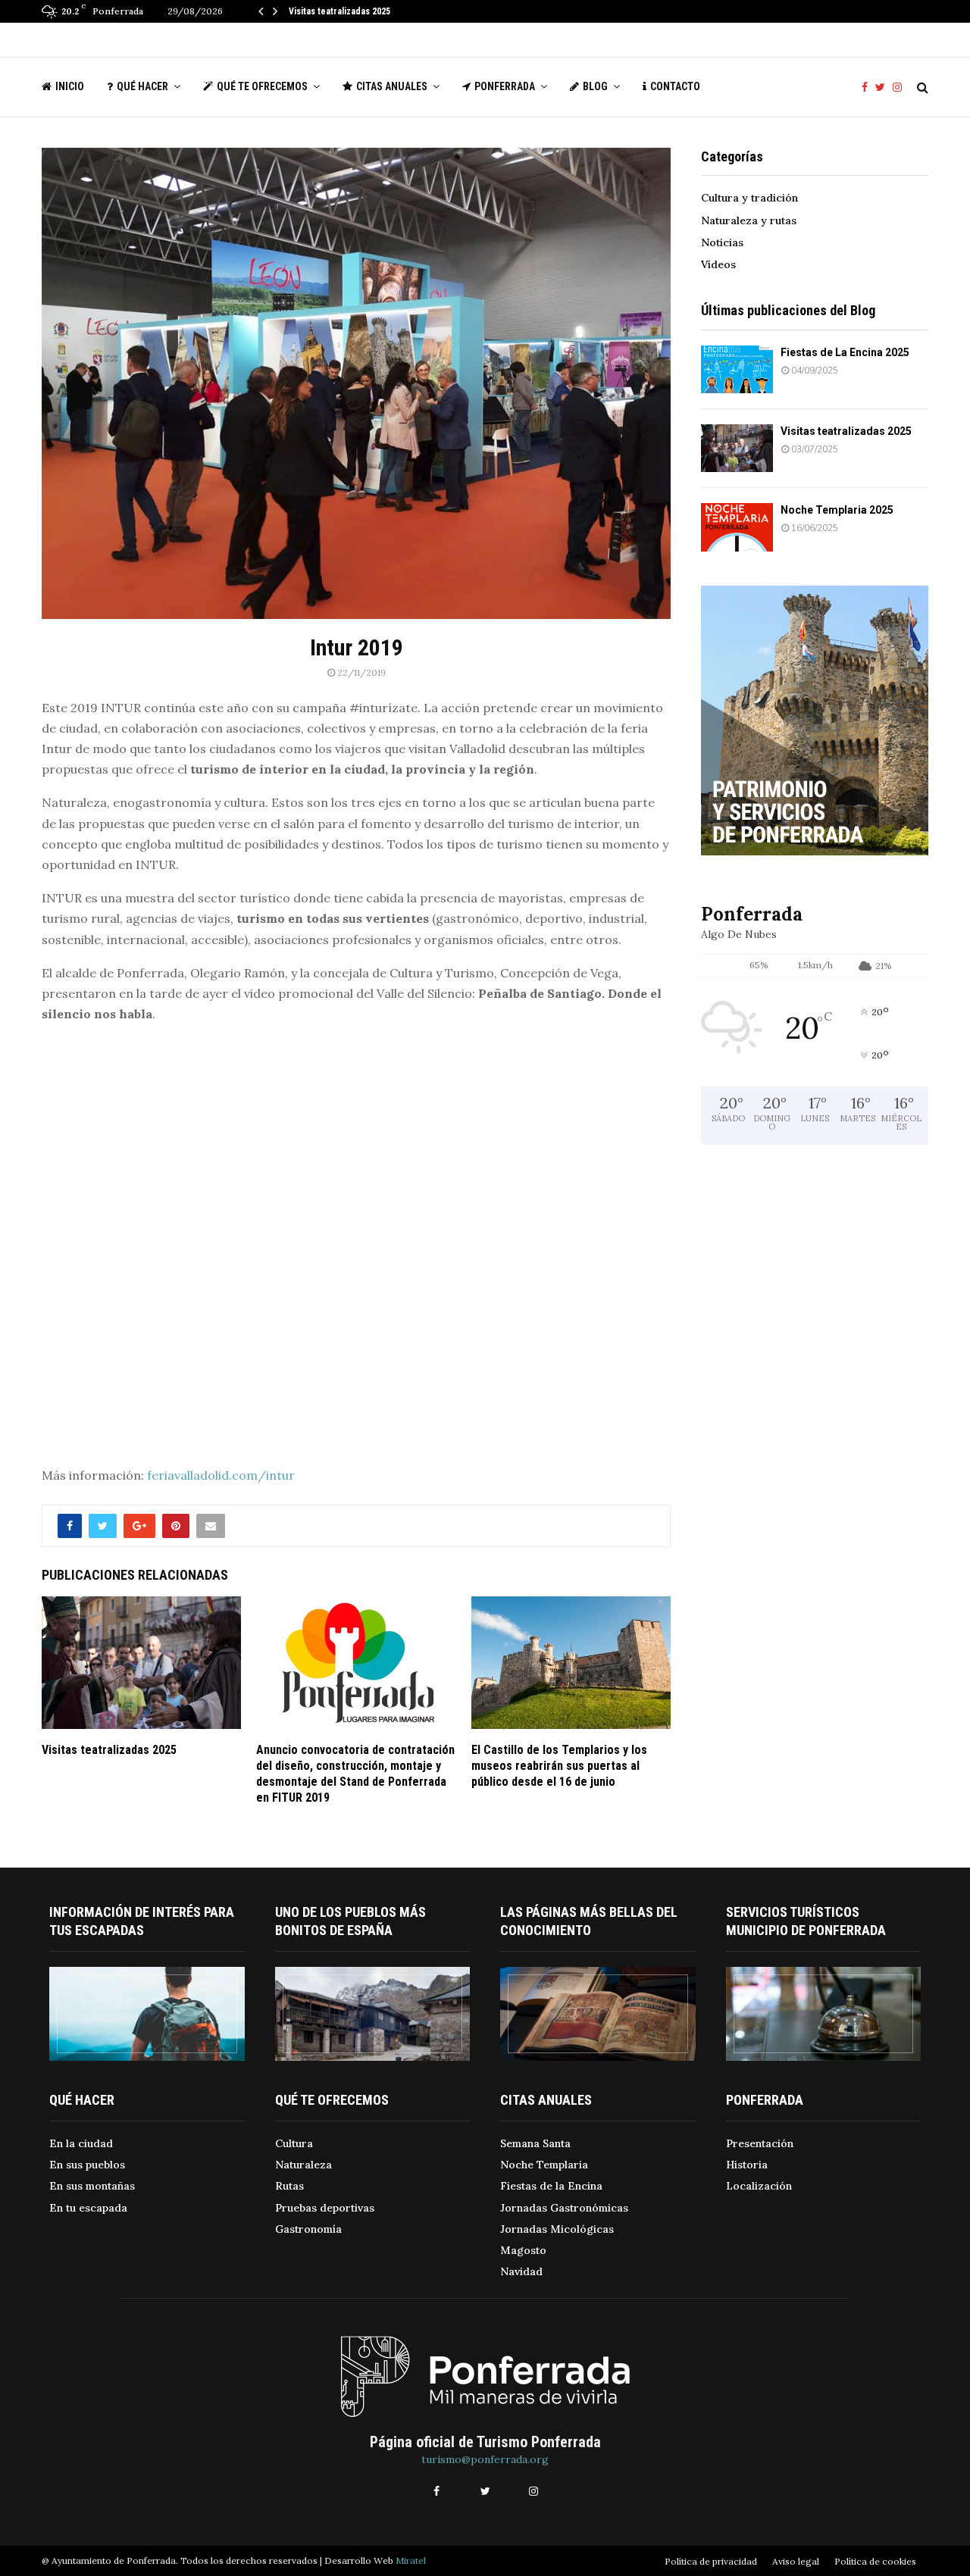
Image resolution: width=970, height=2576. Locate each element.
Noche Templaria (544, 2165)
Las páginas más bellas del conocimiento (589, 1921)
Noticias (722, 242)
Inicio (70, 86)
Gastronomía (308, 2229)
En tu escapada (88, 2208)
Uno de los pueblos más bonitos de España (350, 1921)
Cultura (294, 2143)
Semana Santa (535, 2143)
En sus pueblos (87, 2165)
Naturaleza (304, 2165)
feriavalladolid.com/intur (221, 1475)
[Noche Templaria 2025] (737, 527)
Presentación (760, 2143)
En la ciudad (81, 2143)
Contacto (675, 86)
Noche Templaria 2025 (837, 510)
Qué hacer (142, 86)
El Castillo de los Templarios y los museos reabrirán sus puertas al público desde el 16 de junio (559, 1766)
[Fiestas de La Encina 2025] (737, 369)
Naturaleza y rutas (749, 220)
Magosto (523, 2250)
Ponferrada (505, 86)
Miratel (411, 2560)
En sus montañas (92, 2186)
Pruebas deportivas (325, 2208)
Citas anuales (392, 86)
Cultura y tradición (749, 198)
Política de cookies (875, 2561)
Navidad (521, 2271)
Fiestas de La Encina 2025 (845, 352)
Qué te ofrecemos (262, 86)
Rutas (289, 2186)
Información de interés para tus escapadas (142, 1921)
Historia (747, 2165)
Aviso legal (796, 2561)
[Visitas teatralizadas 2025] (737, 448)
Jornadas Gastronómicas (564, 2208)
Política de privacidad (711, 2561)
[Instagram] (901, 88)
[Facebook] (868, 88)
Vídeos (718, 264)
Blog (595, 86)
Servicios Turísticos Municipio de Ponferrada (806, 1921)
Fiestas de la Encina (551, 2186)
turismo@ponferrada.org (485, 2459)
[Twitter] (884, 88)
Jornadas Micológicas (557, 2229)
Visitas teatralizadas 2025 (339, 11)
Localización (759, 2186)
